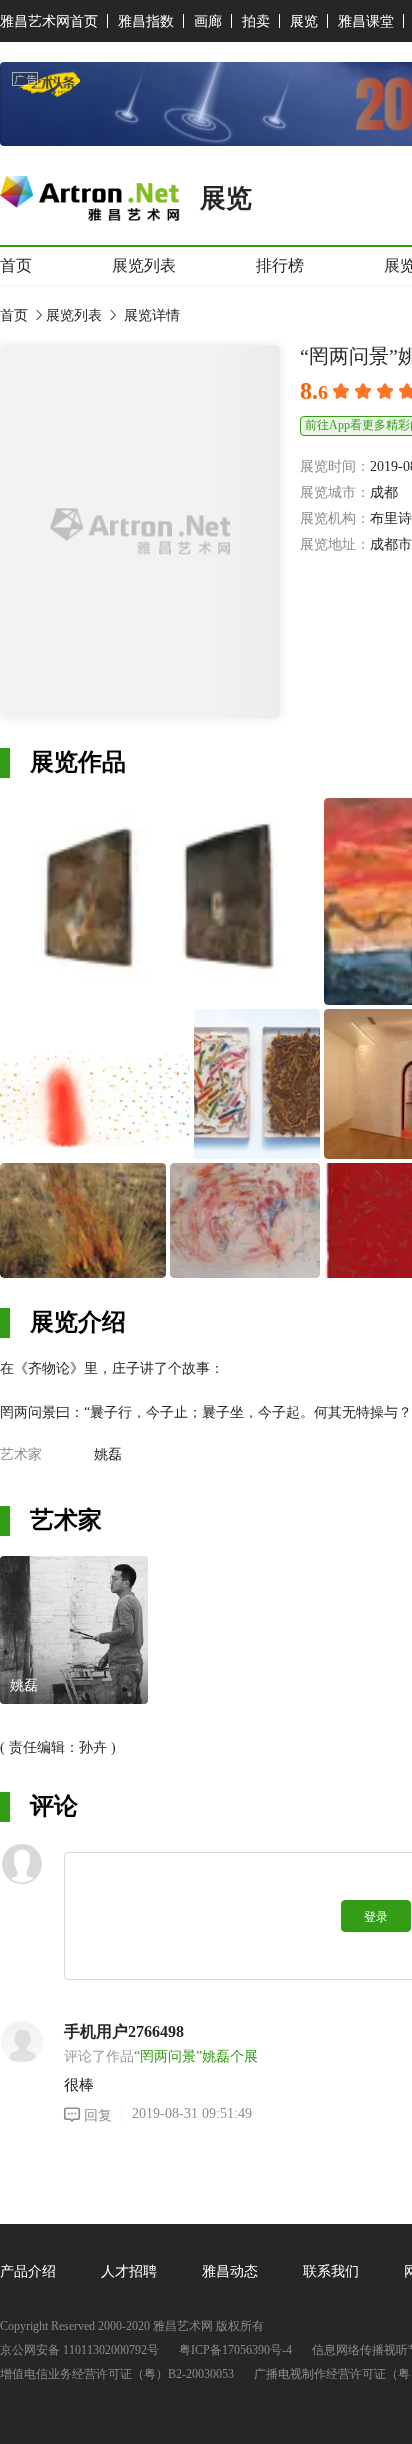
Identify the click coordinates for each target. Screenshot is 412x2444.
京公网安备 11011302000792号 (79, 2350)
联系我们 (331, 2271)
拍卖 (256, 21)
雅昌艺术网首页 (49, 21)
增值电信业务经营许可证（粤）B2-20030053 (117, 2374)
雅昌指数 (146, 21)
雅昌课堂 (366, 21)
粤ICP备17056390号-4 (235, 2350)
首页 (16, 265)
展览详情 (150, 315)
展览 (304, 21)
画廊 (208, 21)
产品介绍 (28, 2271)
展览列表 (144, 265)
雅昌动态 (230, 2271)
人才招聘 (129, 2271)
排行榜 (280, 265)
